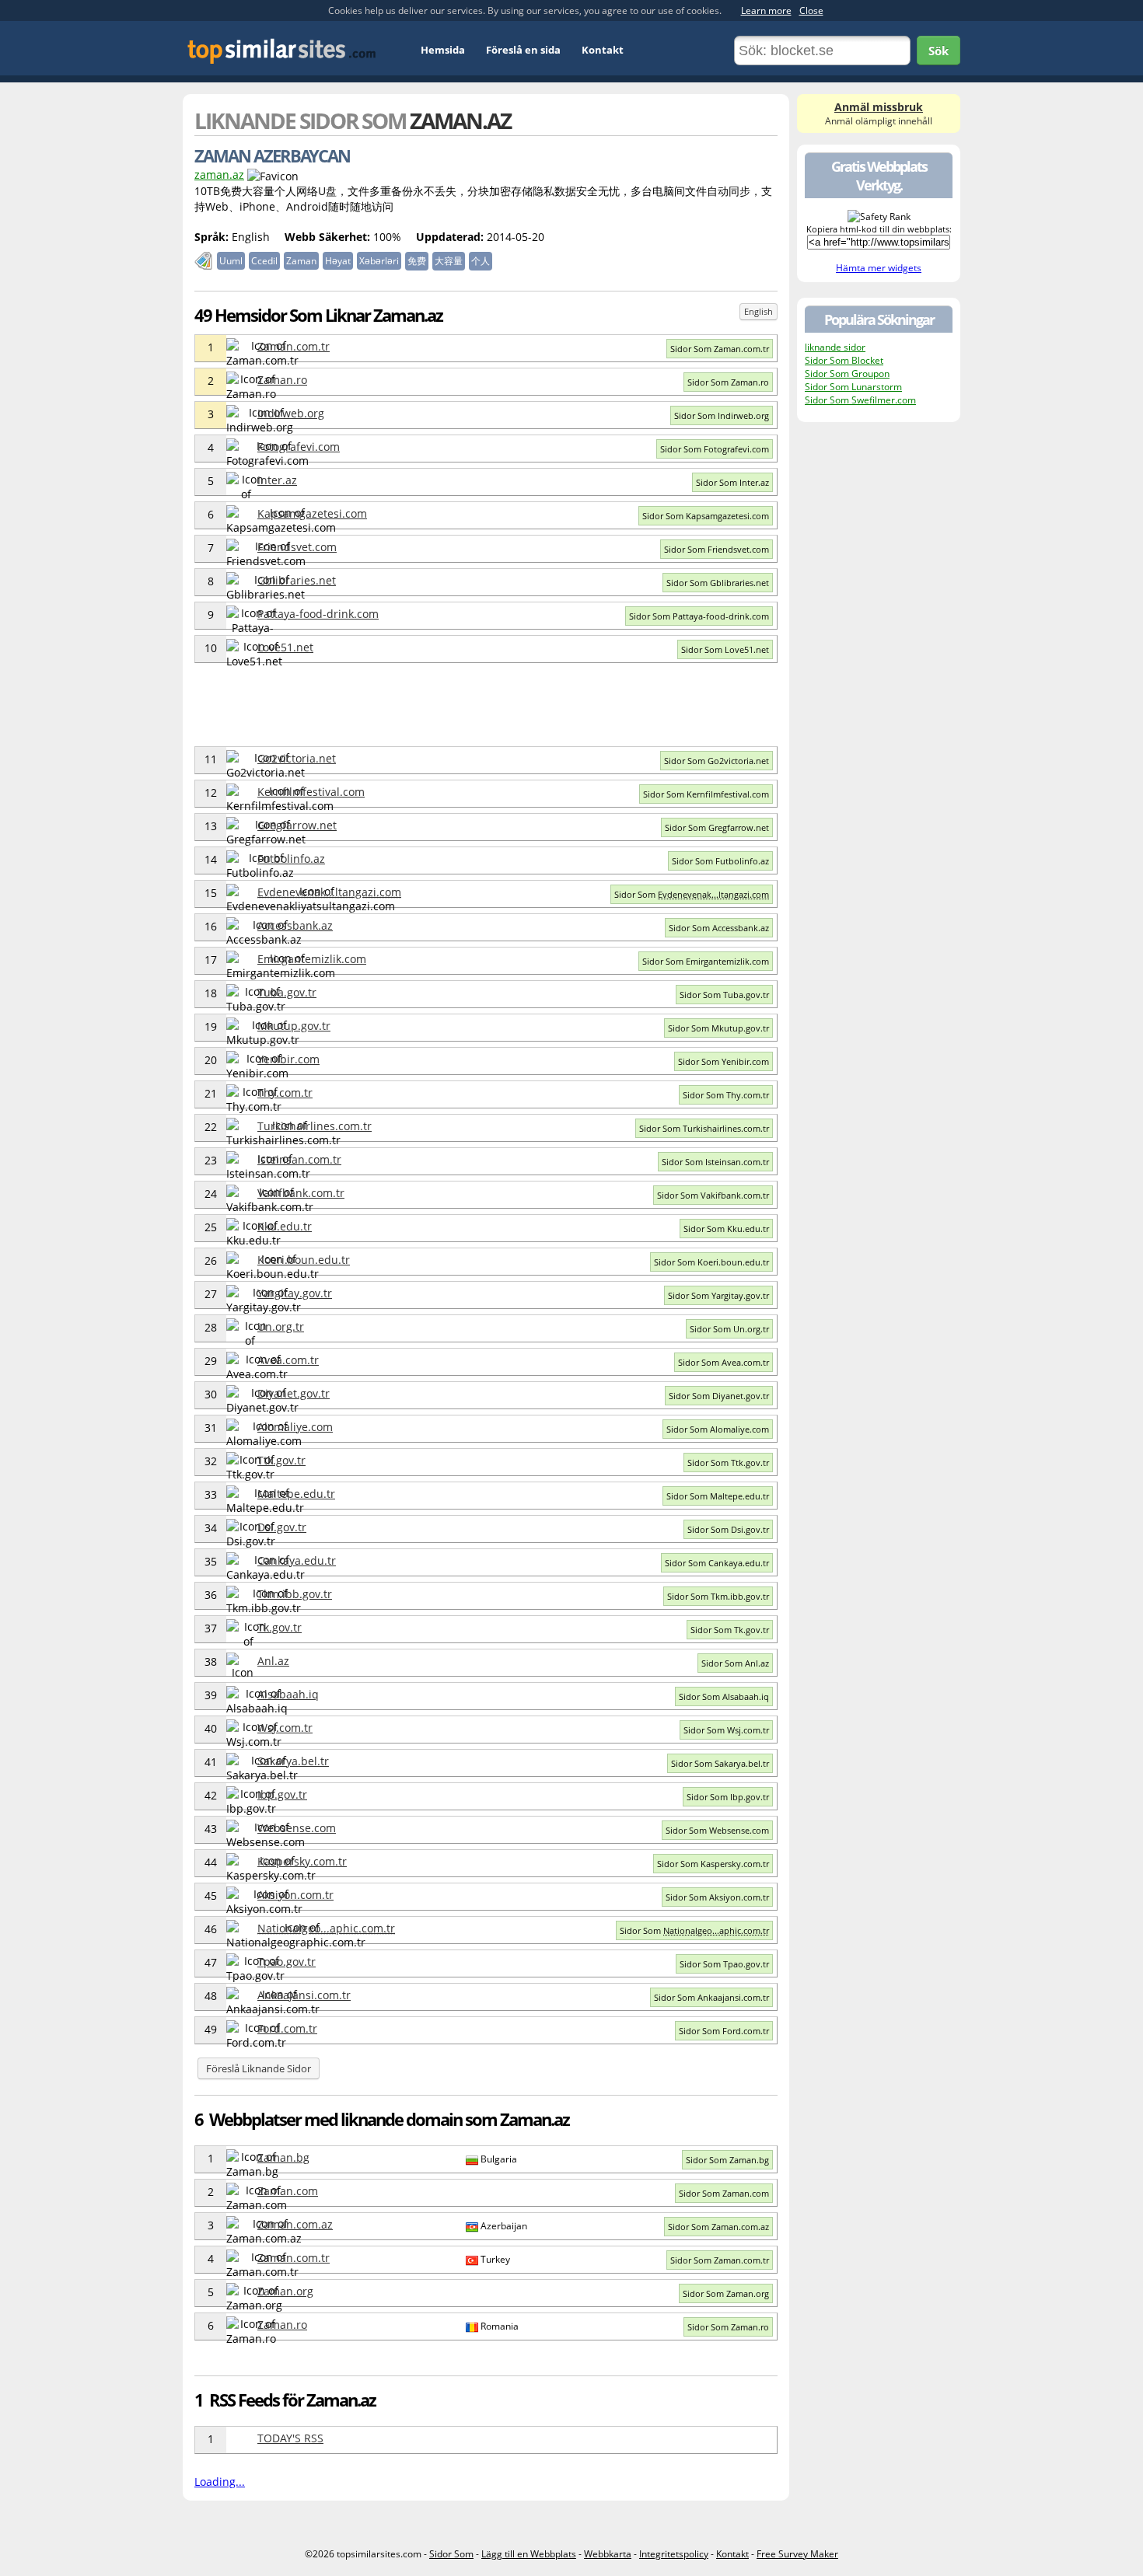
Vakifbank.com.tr (301, 1193)
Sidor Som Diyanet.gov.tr (719, 1396)
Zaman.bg (283, 2157)
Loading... (220, 2482)
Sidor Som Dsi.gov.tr (728, 1529)
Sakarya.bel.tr (293, 1761)
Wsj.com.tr (285, 1728)
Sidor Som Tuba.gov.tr (724, 995)
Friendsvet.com (297, 547)
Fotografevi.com (299, 447)
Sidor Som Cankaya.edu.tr (717, 1563)
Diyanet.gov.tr (294, 1393)
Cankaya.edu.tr (297, 1560)
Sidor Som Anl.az (735, 1663)
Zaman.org (285, 2291)
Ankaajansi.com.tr (304, 1995)
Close (811, 10)
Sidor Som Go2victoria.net (717, 761)
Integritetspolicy (674, 2554)
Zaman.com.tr (294, 346)
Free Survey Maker (797, 2554)
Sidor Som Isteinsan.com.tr (715, 1162)
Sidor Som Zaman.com (724, 2193)
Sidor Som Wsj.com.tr (726, 1730)
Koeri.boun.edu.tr (304, 1260)
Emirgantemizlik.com (312, 959)
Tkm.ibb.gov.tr (295, 1594)
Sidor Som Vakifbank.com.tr (713, 1195)
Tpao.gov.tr (287, 1962)
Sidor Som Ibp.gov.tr (728, 1797)
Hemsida (443, 50)
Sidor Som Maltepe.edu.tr (718, 1496)
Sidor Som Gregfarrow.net (717, 827)
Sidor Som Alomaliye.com (718, 1429)
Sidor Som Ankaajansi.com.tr (711, 1997)
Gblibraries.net (297, 580)
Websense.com (297, 1828)
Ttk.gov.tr (281, 1460)
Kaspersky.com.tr (302, 1861)
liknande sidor (835, 347)
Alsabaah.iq (288, 1694)
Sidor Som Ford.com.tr (724, 2031)
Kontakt (603, 50)
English (759, 311)
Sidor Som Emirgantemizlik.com (706, 961)
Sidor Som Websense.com (717, 1830)
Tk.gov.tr (280, 1627)
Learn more (766, 10)
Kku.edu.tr (285, 1226)
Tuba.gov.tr (287, 992)
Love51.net (285, 647)
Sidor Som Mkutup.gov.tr (718, 1028)
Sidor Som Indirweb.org (722, 415)
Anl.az (273, 1661)
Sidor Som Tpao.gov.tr (724, 1964)
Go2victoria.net (297, 758)
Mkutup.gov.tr (294, 1026)
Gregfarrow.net (297, 825)
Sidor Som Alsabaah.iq (724, 1696)
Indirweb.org (291, 413)
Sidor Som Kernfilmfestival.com (706, 794)
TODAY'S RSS (290, 2438)
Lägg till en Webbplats (529, 2554)
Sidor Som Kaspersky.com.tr (713, 1864)
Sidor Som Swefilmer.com (860, 400)
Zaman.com (288, 2191)
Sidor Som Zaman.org (726, 2293)
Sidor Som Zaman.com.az (718, 2227)
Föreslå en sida (523, 50)
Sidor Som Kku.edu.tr (726, 1229)
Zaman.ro (282, 380)
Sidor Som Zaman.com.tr (720, 349)
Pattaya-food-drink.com (318, 614)
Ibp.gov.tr (282, 1794)
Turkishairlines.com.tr (315, 1126)
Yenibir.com (288, 1059)
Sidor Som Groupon (847, 373)
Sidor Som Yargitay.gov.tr (718, 1295)
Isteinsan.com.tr (299, 1159)
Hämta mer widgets (879, 268)
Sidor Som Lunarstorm (853, 387)
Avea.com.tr (288, 1360)
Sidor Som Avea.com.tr (724, 1362)
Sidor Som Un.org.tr (729, 1329)
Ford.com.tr (287, 2028)
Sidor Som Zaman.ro (728, 382)
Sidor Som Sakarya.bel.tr (720, 1763)
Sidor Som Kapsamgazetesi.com (706, 516)
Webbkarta (608, 2554)
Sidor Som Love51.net (725, 649)
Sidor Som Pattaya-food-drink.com (699, 616)
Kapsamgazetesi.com (312, 513)
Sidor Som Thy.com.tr (726, 1095)
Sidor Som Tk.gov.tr (730, 1630)
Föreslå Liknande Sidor (259, 2068)
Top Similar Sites (282, 51)
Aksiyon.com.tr (295, 1895)
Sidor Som (692, 894)
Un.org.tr (281, 1326)
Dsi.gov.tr (282, 1527)
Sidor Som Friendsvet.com (717, 549)
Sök (939, 51)
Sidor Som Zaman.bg (727, 2160)
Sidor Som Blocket (844, 360)
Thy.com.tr (285, 1093)
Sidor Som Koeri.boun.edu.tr (711, 1262)
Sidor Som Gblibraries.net (718, 583)
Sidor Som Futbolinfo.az (720, 861)
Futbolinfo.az (291, 859)
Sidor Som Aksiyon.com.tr (717, 1897)
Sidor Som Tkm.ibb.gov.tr (718, 1596)
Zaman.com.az (295, 2224)
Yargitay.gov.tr (295, 1293)
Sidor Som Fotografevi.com (715, 449)
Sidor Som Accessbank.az (719, 928)
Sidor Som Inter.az (732, 482)
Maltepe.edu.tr (296, 1494)
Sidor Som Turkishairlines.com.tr (704, 1128)
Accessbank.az (295, 925)
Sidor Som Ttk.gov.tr (728, 1463)
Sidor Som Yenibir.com (724, 1061)
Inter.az (277, 480)
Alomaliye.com (295, 1427)
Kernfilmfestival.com (311, 792)
